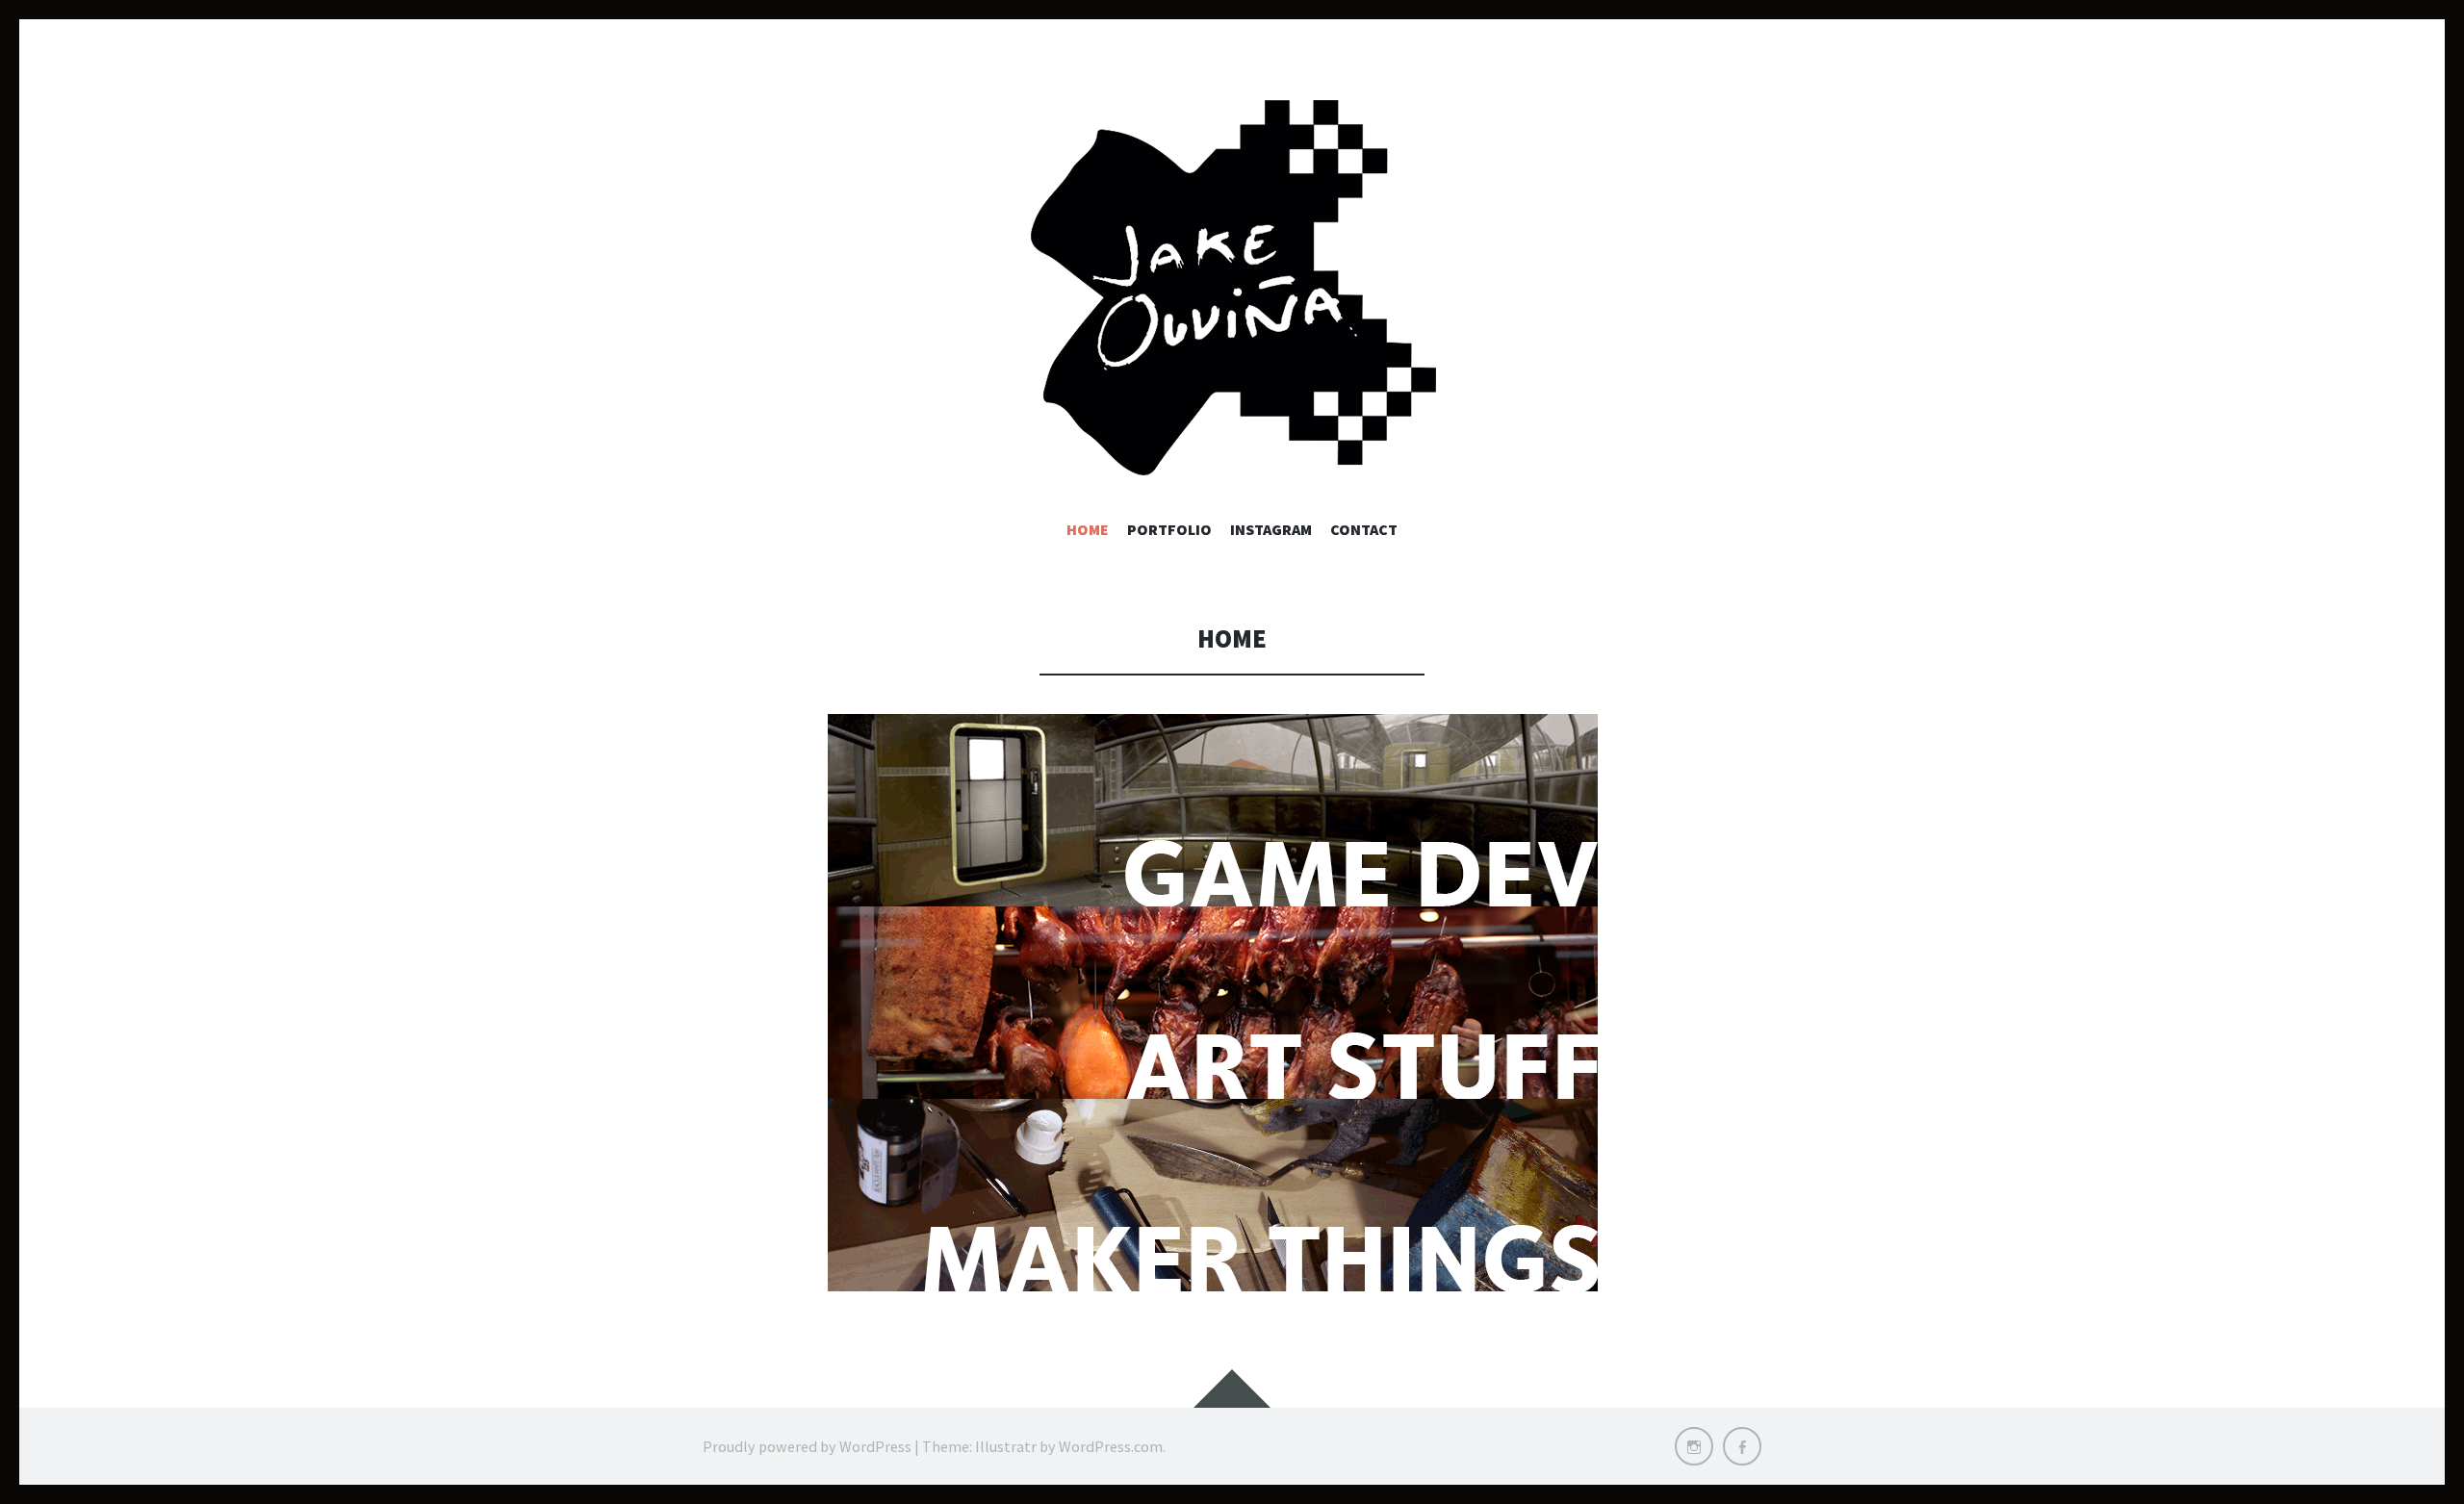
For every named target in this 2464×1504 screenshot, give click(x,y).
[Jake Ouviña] (1232, 289)
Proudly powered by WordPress (807, 1446)
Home (1088, 529)
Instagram (1271, 529)
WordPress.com (1111, 1446)
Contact (1364, 529)
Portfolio (1169, 529)
